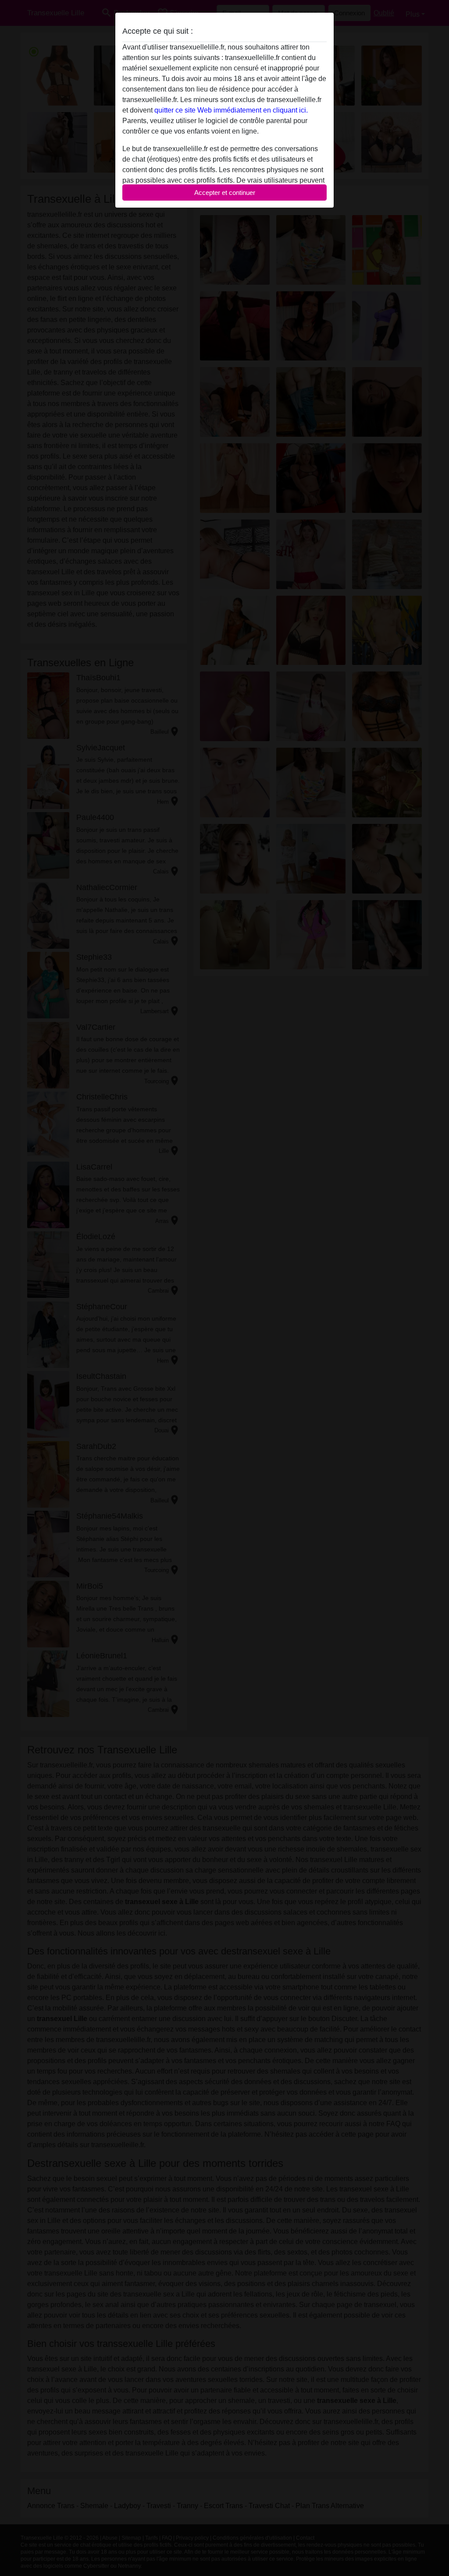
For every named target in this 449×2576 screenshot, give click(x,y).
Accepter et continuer (225, 193)
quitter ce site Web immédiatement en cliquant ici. (231, 110)
